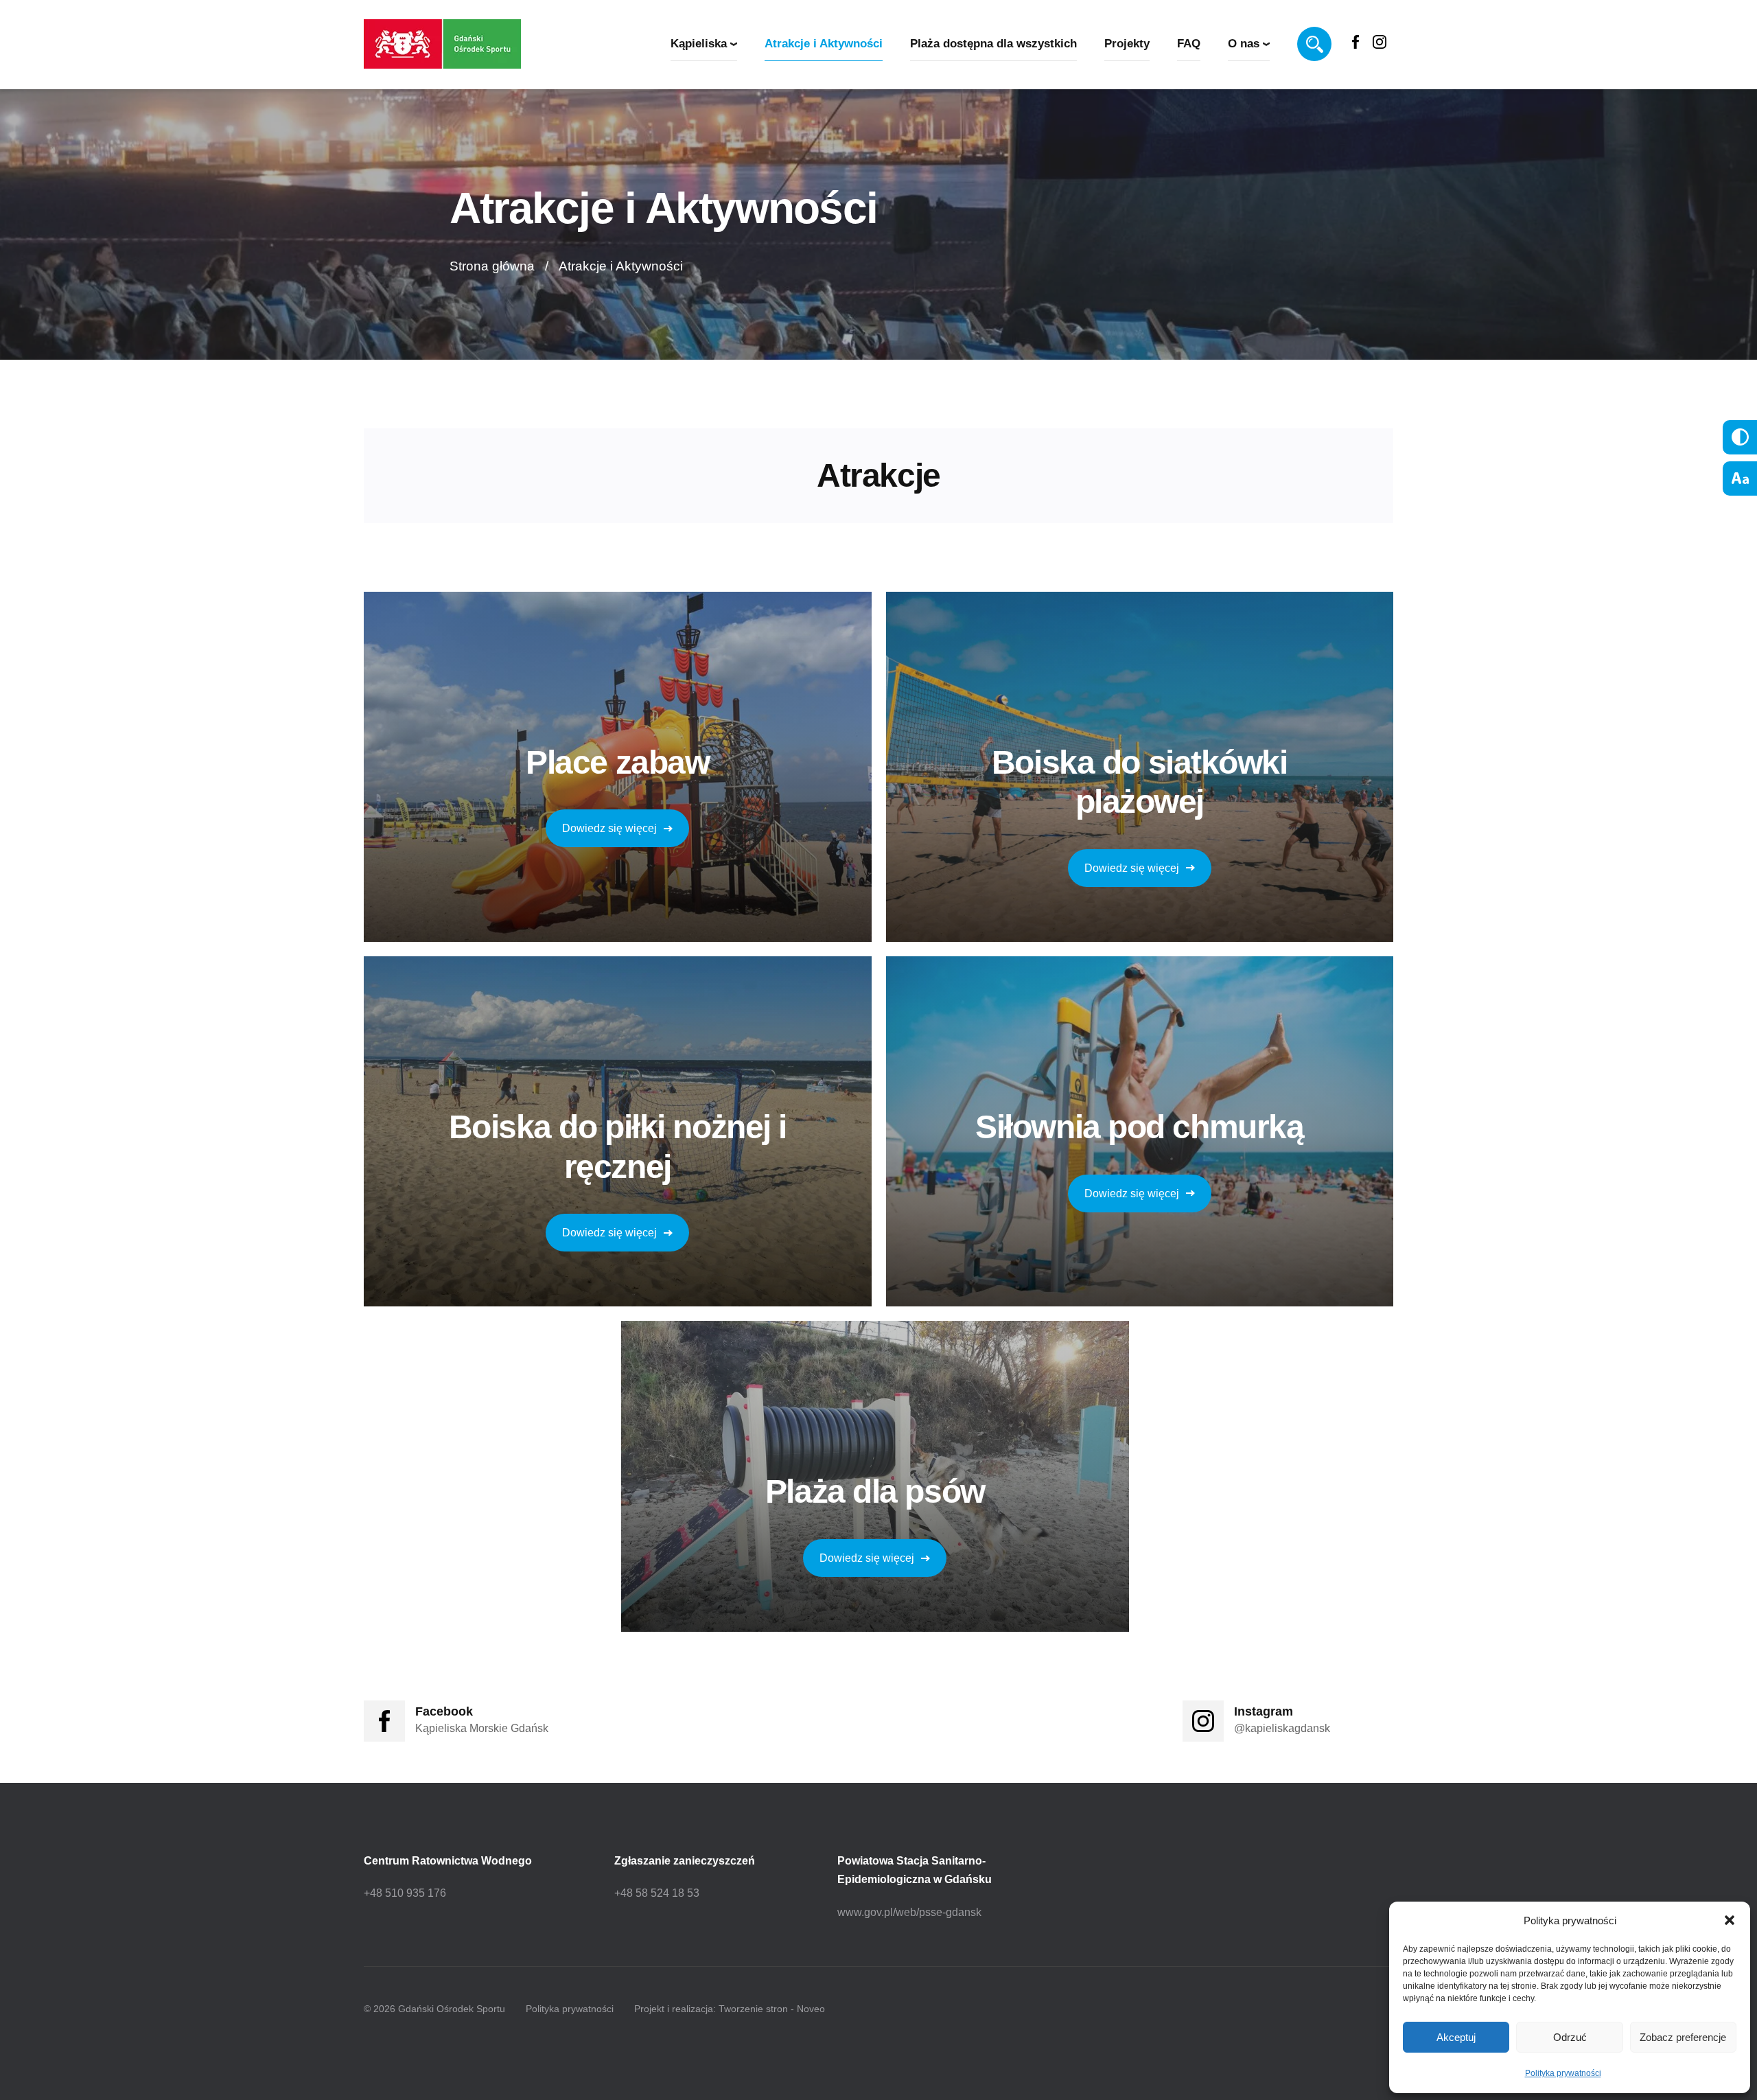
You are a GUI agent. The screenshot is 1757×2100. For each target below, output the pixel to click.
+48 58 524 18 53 (657, 1893)
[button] (1730, 1920)
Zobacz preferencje (1683, 2037)
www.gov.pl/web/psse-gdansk (909, 1912)
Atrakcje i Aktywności (824, 44)
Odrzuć (1570, 2037)
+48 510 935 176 (405, 1893)
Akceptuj (1456, 2037)
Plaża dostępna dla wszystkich (993, 44)
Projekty (1127, 44)
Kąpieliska (699, 44)
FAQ (1189, 44)
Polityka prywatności (1563, 2073)
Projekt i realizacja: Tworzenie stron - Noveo (730, 2009)
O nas (1244, 44)
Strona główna (492, 266)
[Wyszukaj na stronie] (1314, 44)
